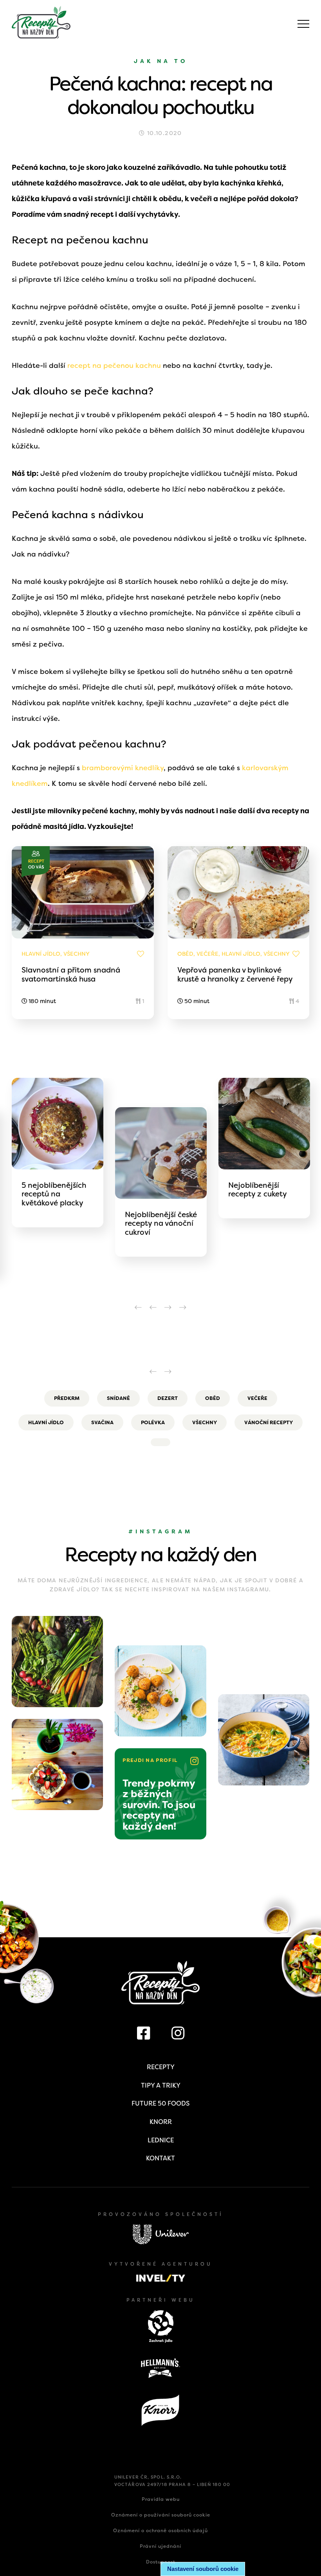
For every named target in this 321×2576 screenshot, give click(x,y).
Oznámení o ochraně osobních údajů (160, 2531)
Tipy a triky (161, 2085)
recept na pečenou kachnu (114, 366)
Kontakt (160, 2158)
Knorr (161, 2122)
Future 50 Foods (160, 2103)
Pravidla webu (161, 2499)
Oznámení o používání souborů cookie (161, 2515)
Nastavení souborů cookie (203, 2569)
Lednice (161, 2140)
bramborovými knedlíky (123, 768)
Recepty (161, 2067)
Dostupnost (161, 2562)
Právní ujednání (160, 2546)
